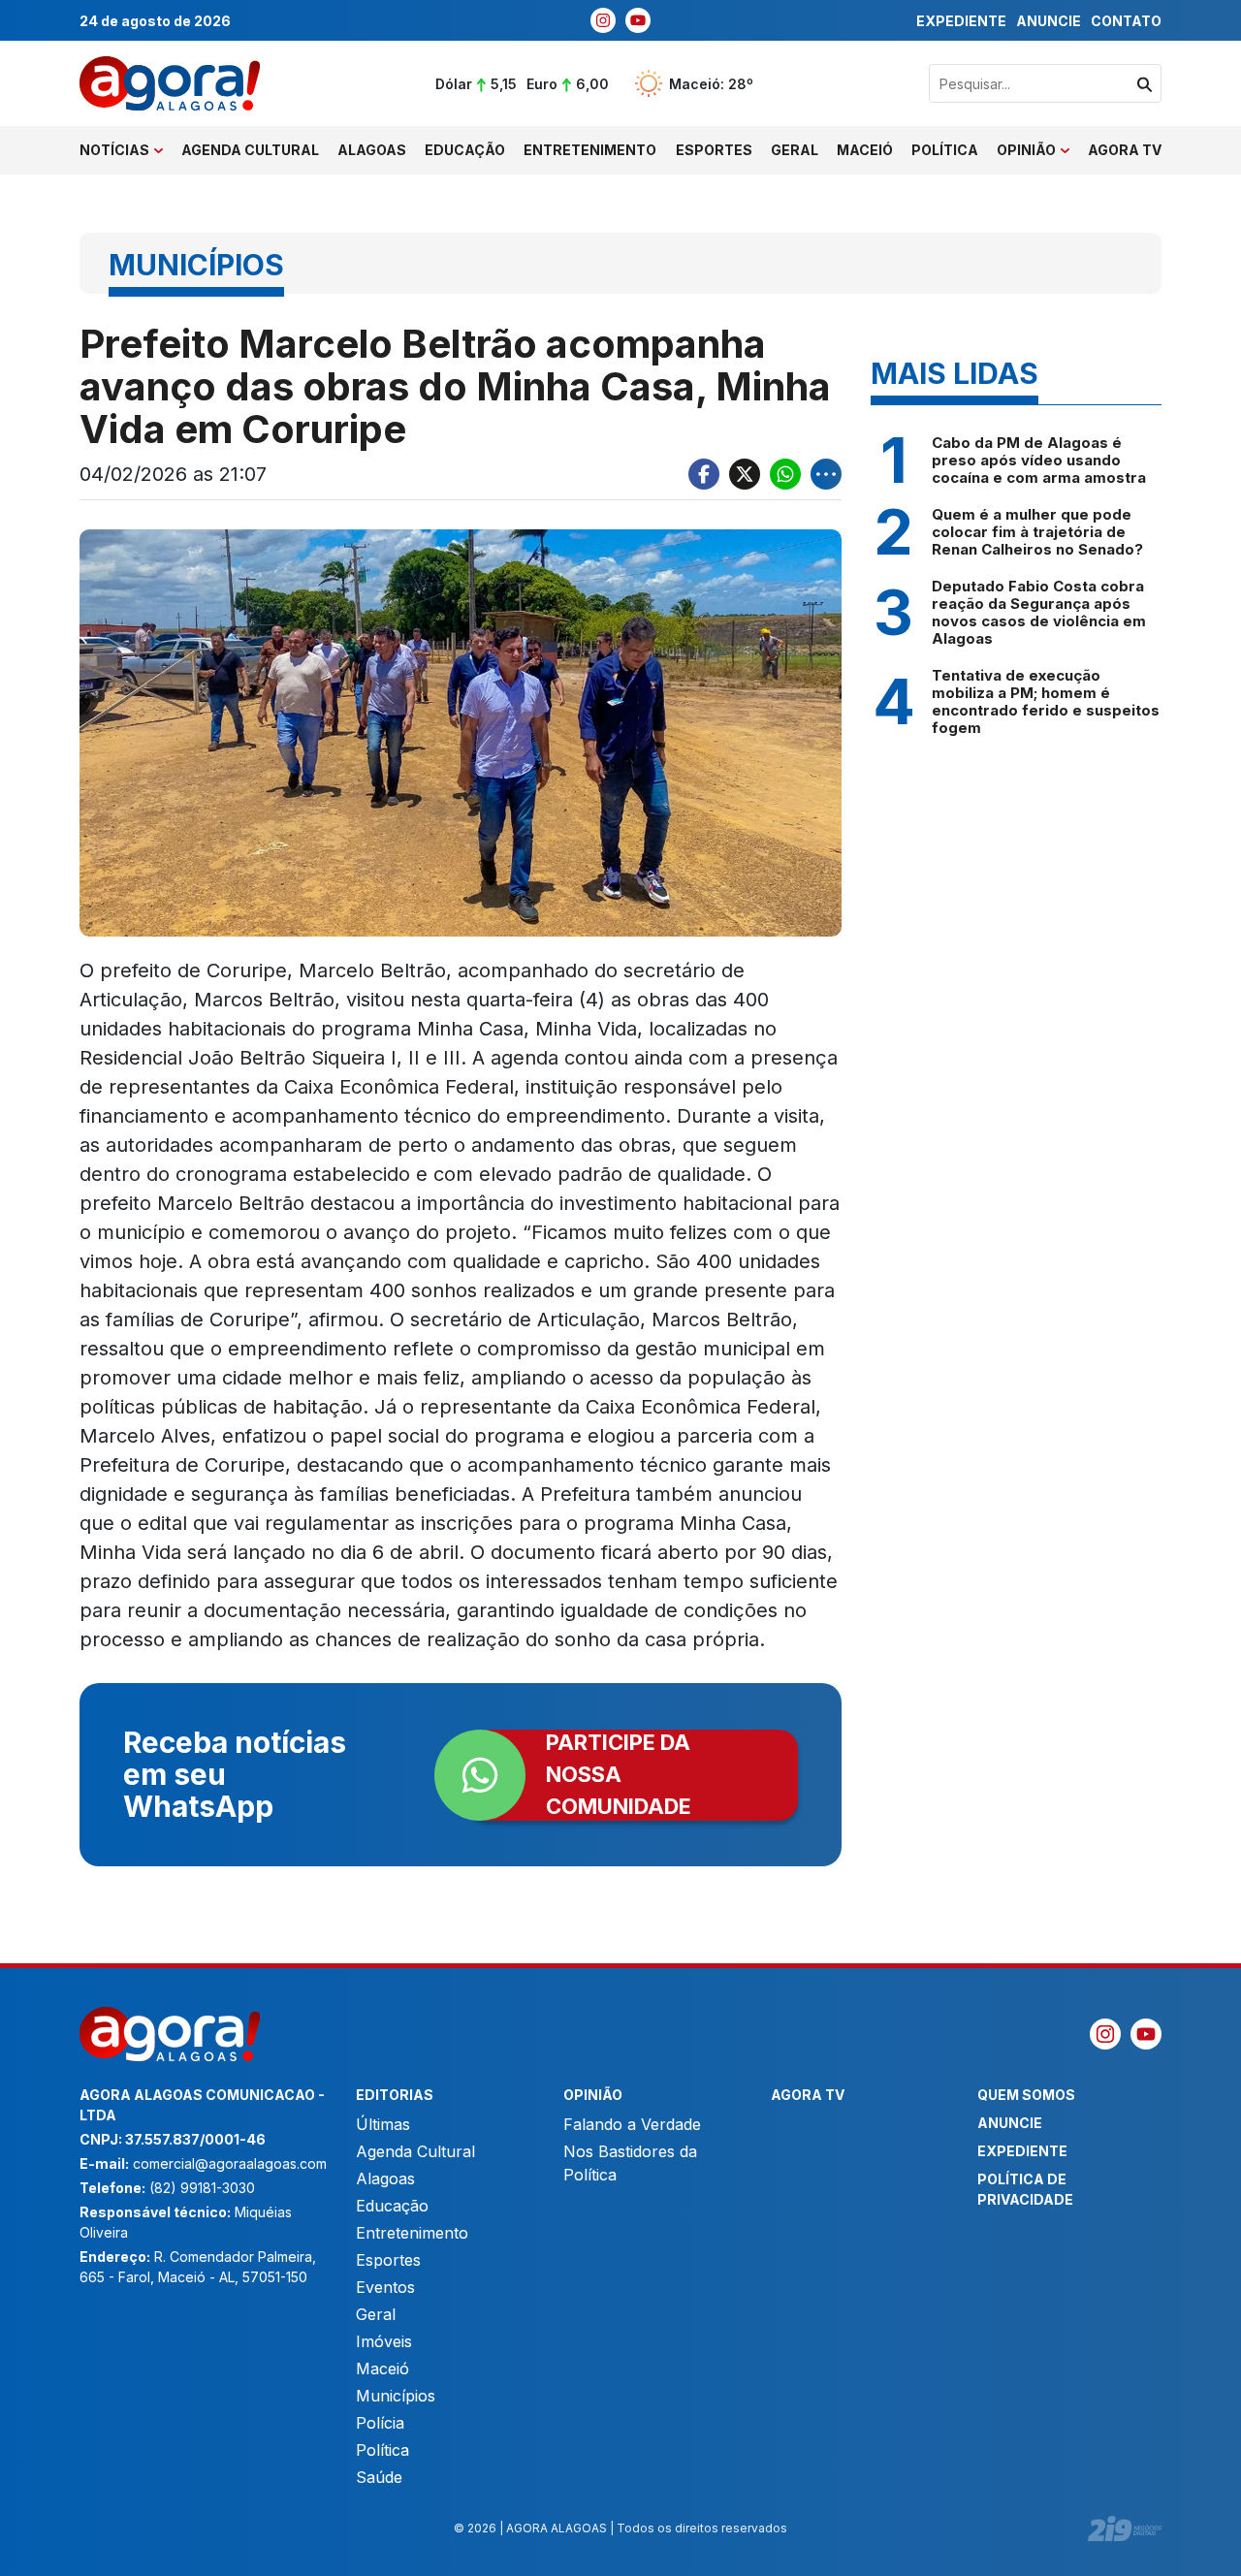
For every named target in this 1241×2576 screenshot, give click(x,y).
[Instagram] (603, 20)
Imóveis (384, 2341)
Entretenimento (590, 150)
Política (945, 150)
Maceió (865, 150)
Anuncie (1049, 21)
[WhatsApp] (785, 474)
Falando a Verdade (632, 2124)
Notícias (114, 150)
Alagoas (372, 150)
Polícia (380, 2423)
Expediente (961, 21)
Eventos (385, 2287)
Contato (1126, 21)
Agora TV (1125, 150)
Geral (795, 150)
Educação (465, 150)
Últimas (383, 2124)
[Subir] (1207, 2552)
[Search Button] (1145, 84)
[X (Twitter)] (745, 474)
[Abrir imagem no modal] (461, 733)
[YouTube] (638, 20)
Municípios (396, 2396)
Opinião (1026, 150)
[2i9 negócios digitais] (1125, 2528)
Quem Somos (1026, 2095)
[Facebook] (704, 474)
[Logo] (170, 83)
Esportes (714, 150)
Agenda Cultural (250, 150)
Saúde (379, 2477)
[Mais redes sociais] (826, 474)
